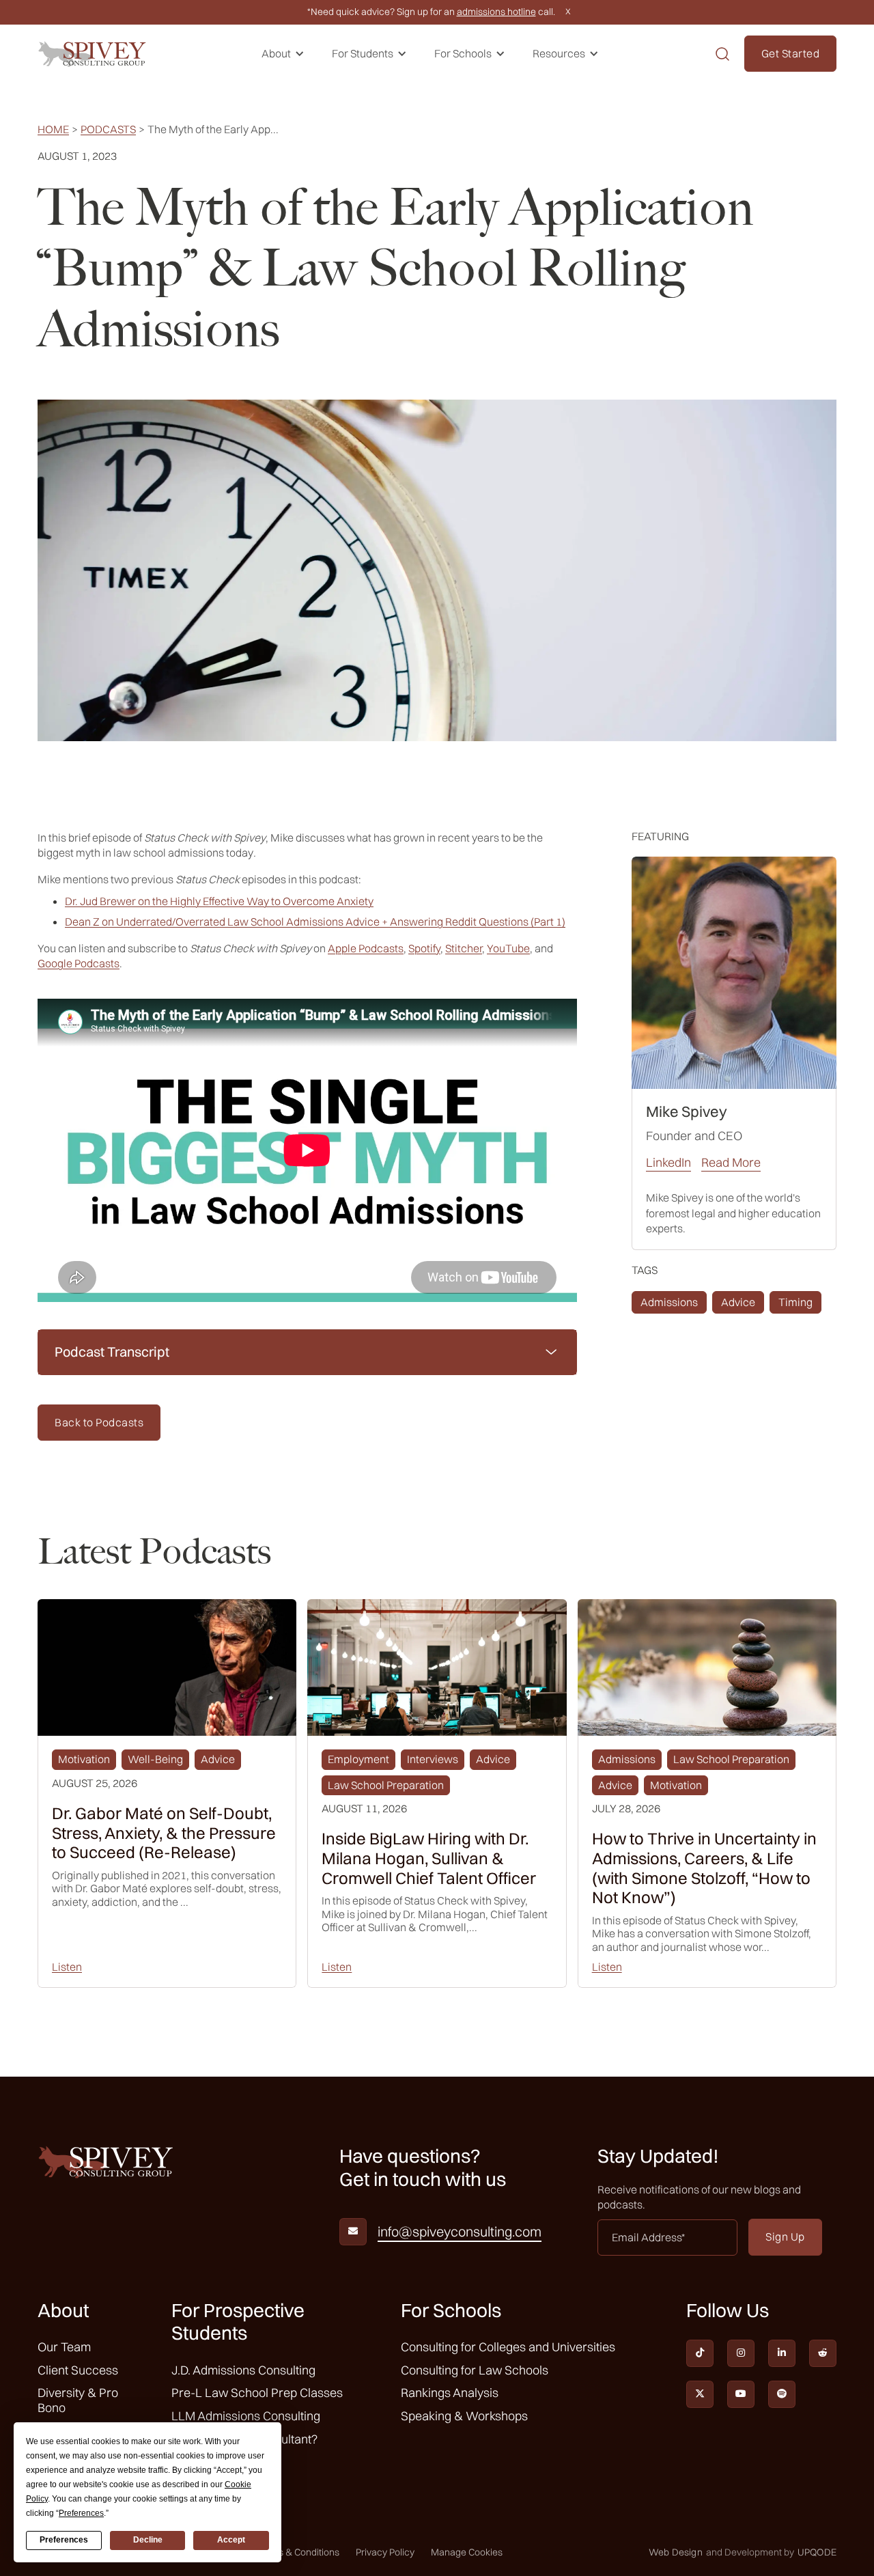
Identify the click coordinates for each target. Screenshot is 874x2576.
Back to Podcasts (99, 1422)
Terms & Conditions (298, 2552)
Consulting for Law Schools (475, 2370)
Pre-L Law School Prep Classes (257, 2393)
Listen (67, 1967)
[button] (283, 54)
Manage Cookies (467, 2552)
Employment (358, 1759)
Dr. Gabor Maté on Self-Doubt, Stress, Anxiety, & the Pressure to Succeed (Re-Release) (164, 1833)
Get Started (791, 53)
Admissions (669, 1302)
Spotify (424, 948)
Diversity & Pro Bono (78, 2400)
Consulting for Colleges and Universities (508, 2347)
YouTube (508, 948)
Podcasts (108, 129)
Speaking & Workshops (464, 2416)
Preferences (64, 2540)
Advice (738, 1302)
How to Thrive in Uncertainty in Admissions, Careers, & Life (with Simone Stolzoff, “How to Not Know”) (704, 1868)
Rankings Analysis (450, 2393)
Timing (795, 1302)
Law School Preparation (386, 1785)
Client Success (78, 2370)
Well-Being (155, 1759)
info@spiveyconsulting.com (460, 2232)
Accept (231, 2540)
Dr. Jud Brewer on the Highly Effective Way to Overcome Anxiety (219, 901)
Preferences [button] (81, 2513)
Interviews (433, 1759)
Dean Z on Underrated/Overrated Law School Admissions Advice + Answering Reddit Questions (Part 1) (315, 922)
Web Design (676, 2552)
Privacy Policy (385, 2552)
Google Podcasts (79, 963)
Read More (731, 1163)
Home (53, 129)
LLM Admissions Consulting (246, 2416)
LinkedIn (668, 1163)
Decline (148, 2540)
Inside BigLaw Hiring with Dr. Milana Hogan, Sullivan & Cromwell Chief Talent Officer (429, 1858)
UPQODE (817, 2552)
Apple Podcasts (366, 948)
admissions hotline (496, 12)
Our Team (64, 2347)
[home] (92, 54)
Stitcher (464, 948)
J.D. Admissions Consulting (243, 2370)
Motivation (84, 1759)
